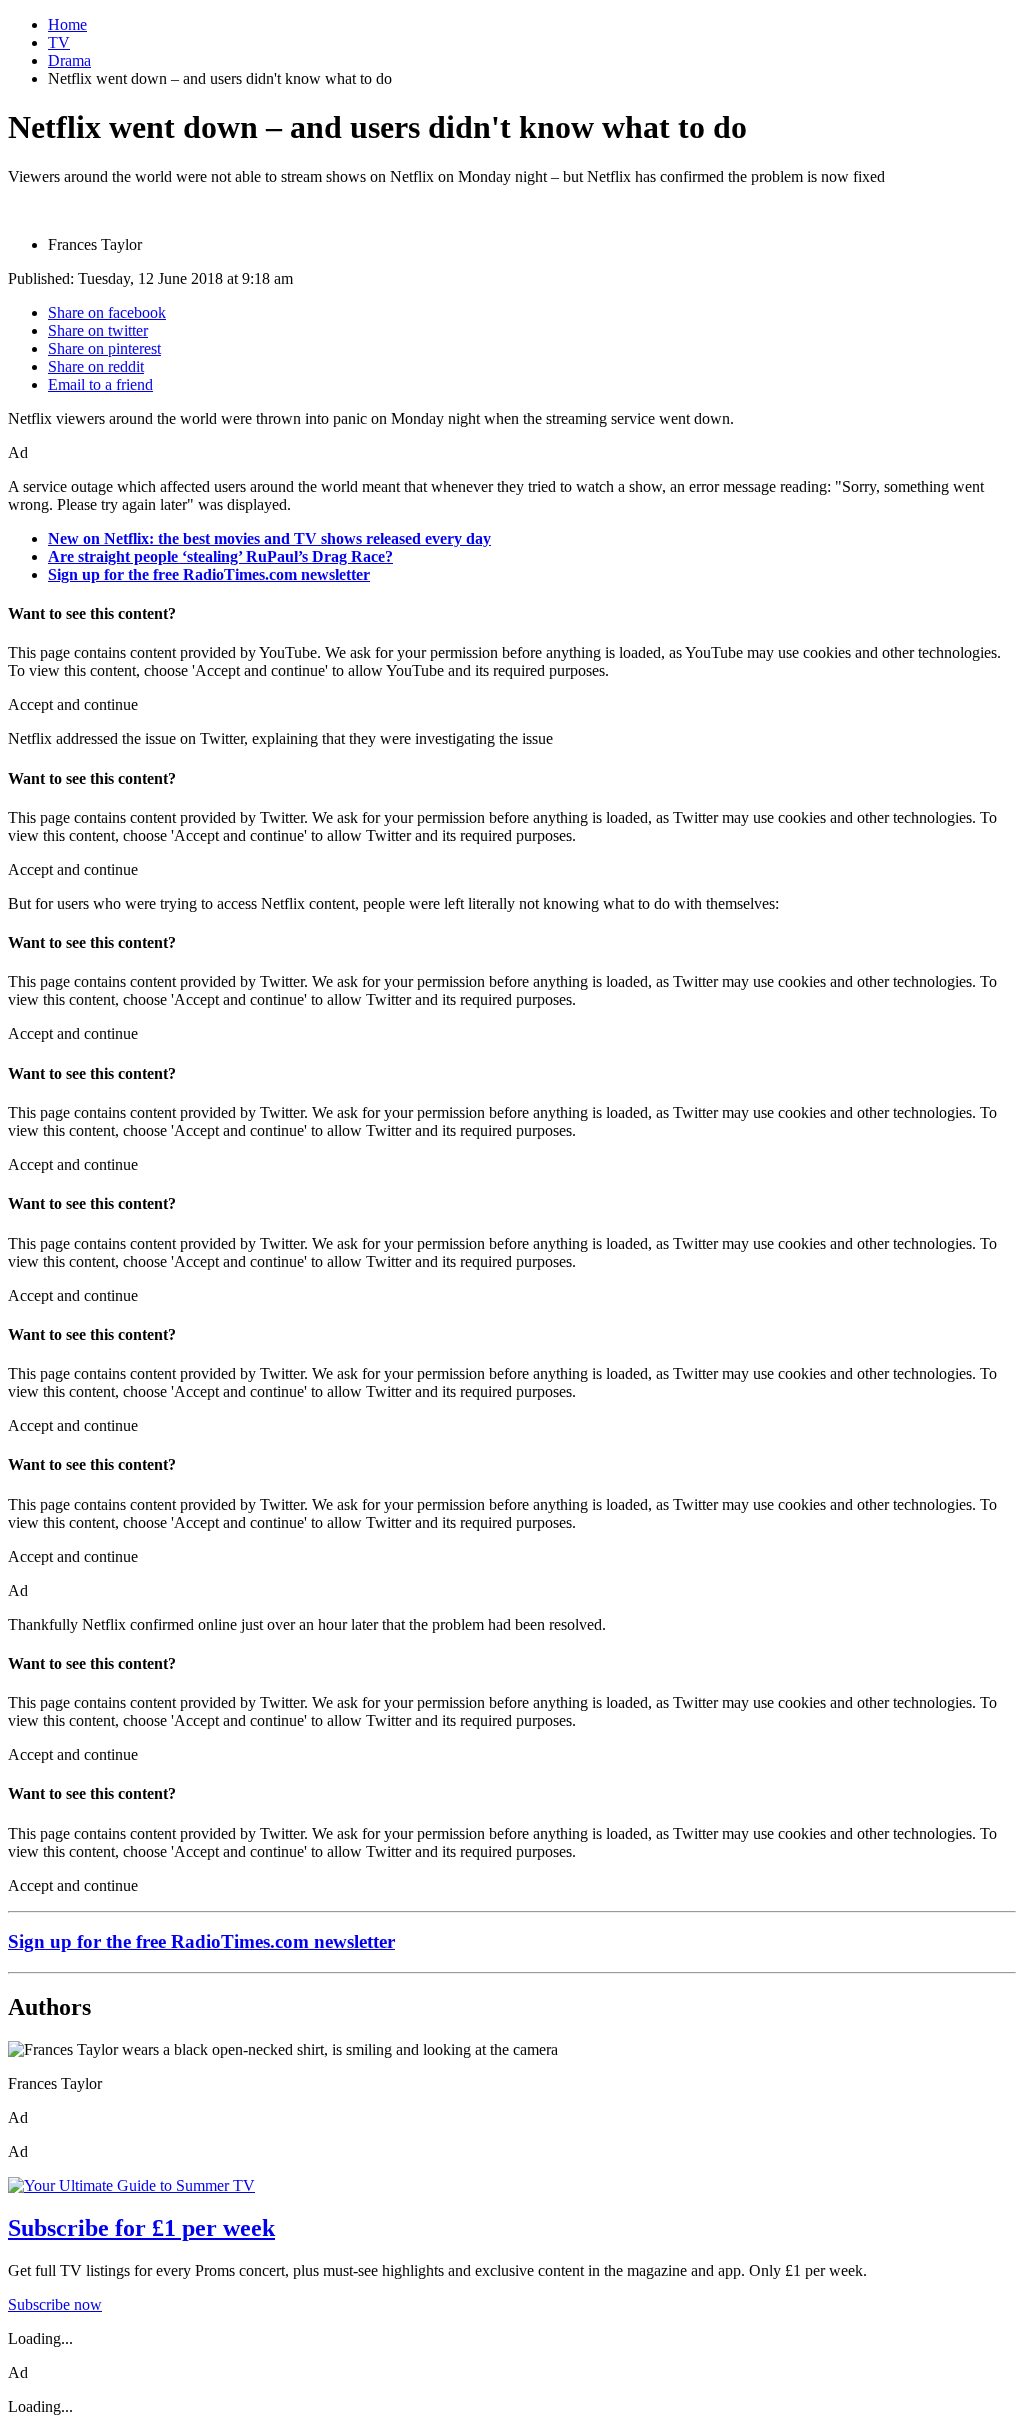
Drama (69, 60)
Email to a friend (100, 384)
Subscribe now (55, 2304)
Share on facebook (107, 312)
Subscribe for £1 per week (141, 2228)
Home (67, 24)
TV (59, 42)
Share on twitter (98, 330)
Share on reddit (96, 366)
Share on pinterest (104, 348)
